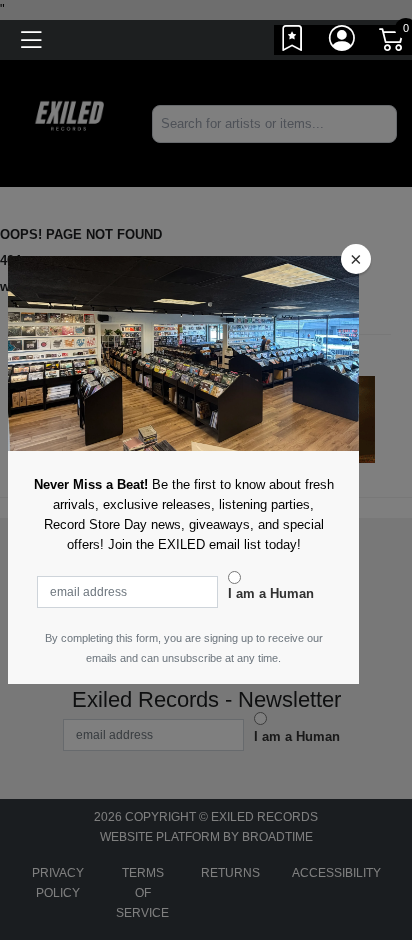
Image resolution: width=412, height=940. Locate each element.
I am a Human (271, 593)
